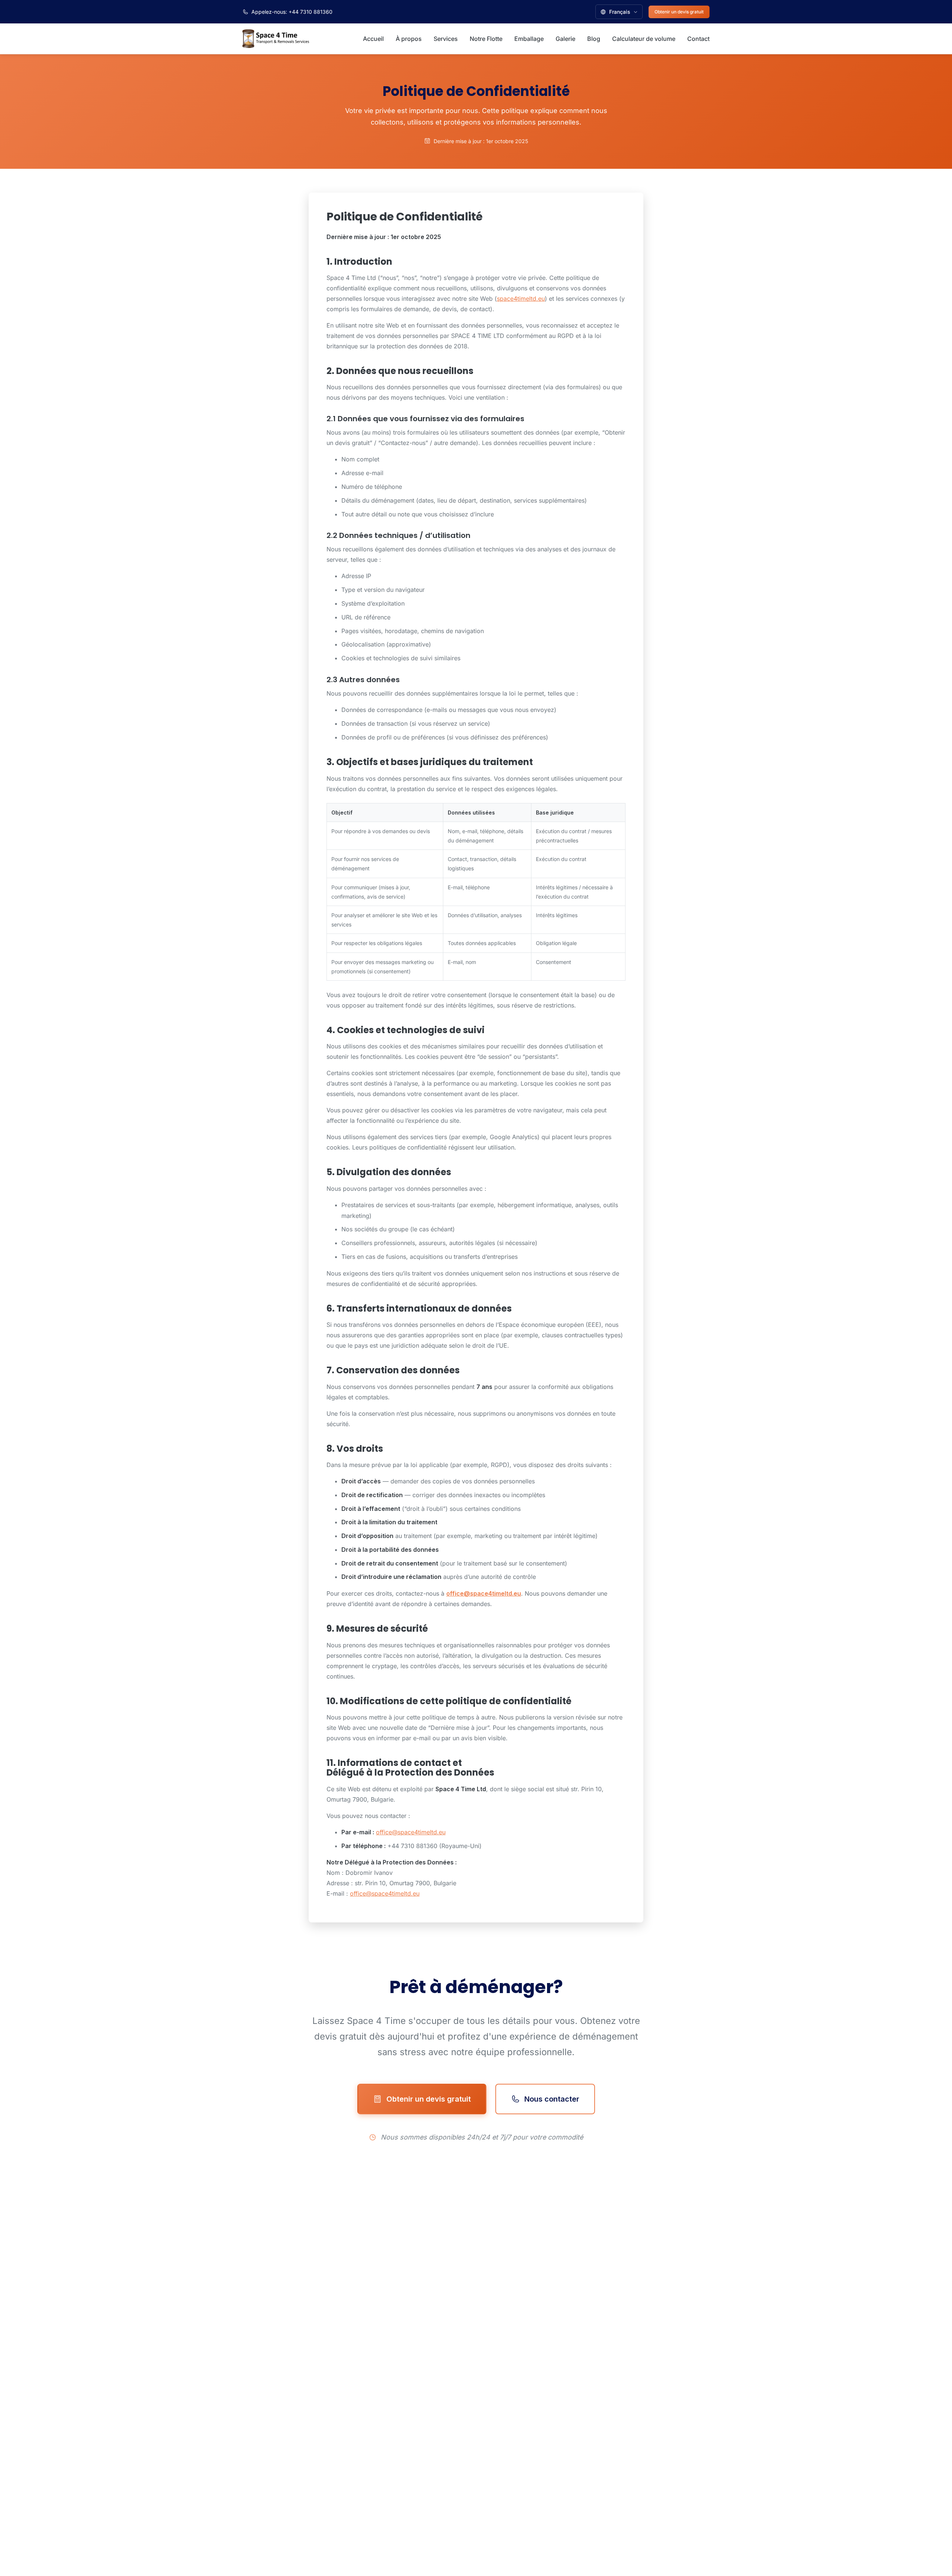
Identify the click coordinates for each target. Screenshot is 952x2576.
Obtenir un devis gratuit (679, 12)
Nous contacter (552, 2099)
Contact (698, 39)
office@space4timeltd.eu (484, 1593)
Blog (594, 39)
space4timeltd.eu (521, 299)
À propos (409, 39)
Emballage (529, 39)
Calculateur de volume (644, 39)
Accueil (373, 39)
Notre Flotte (486, 39)
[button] (619, 12)
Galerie (565, 39)
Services (446, 39)
